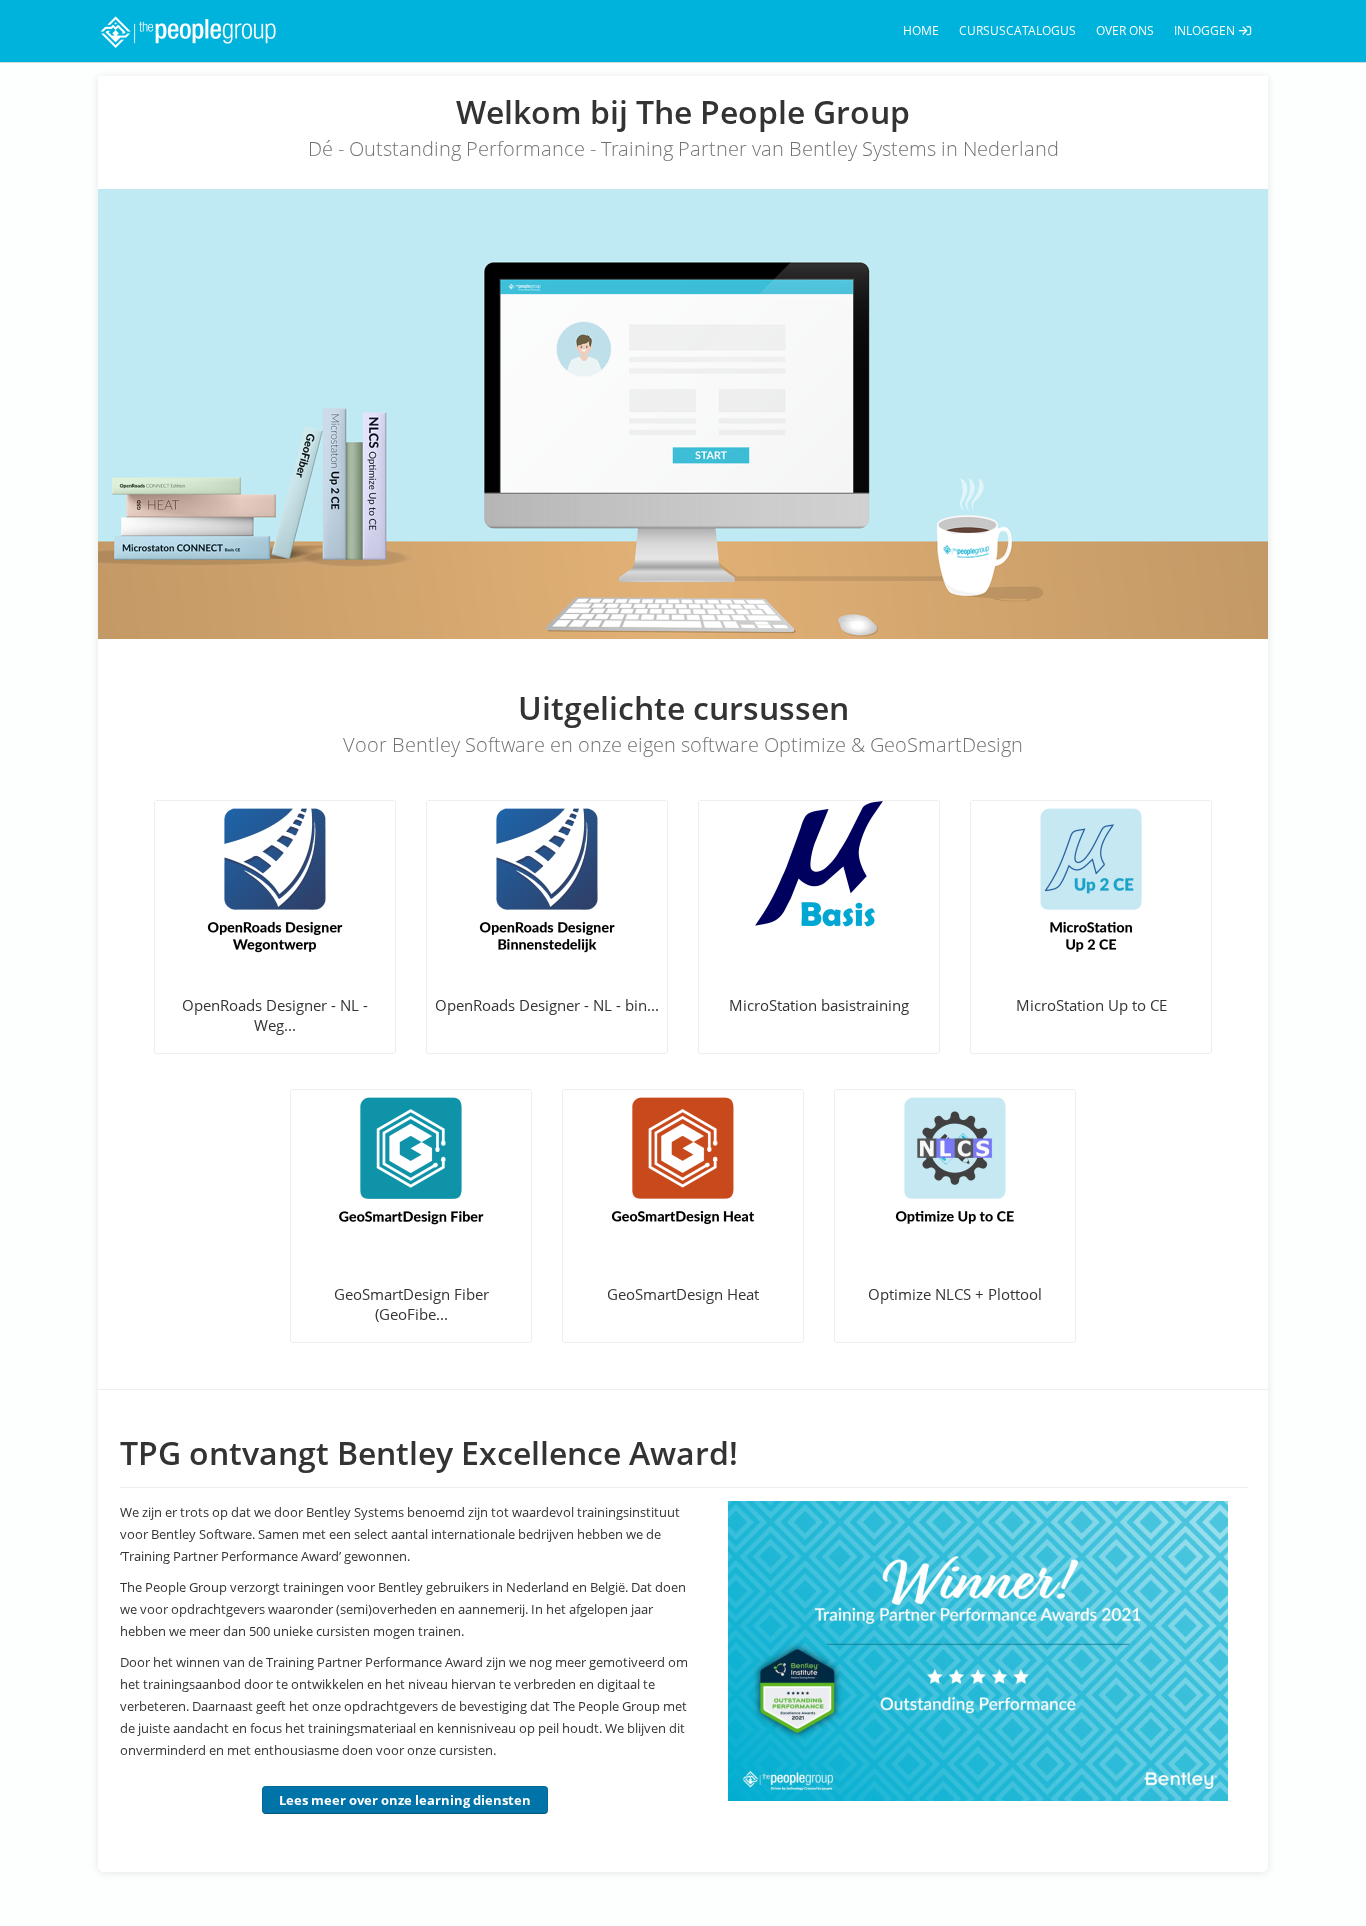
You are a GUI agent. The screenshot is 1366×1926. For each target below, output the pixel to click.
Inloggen (1206, 30)
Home (921, 30)
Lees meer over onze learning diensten (405, 1800)
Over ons (1125, 30)
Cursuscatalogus (1017, 30)
